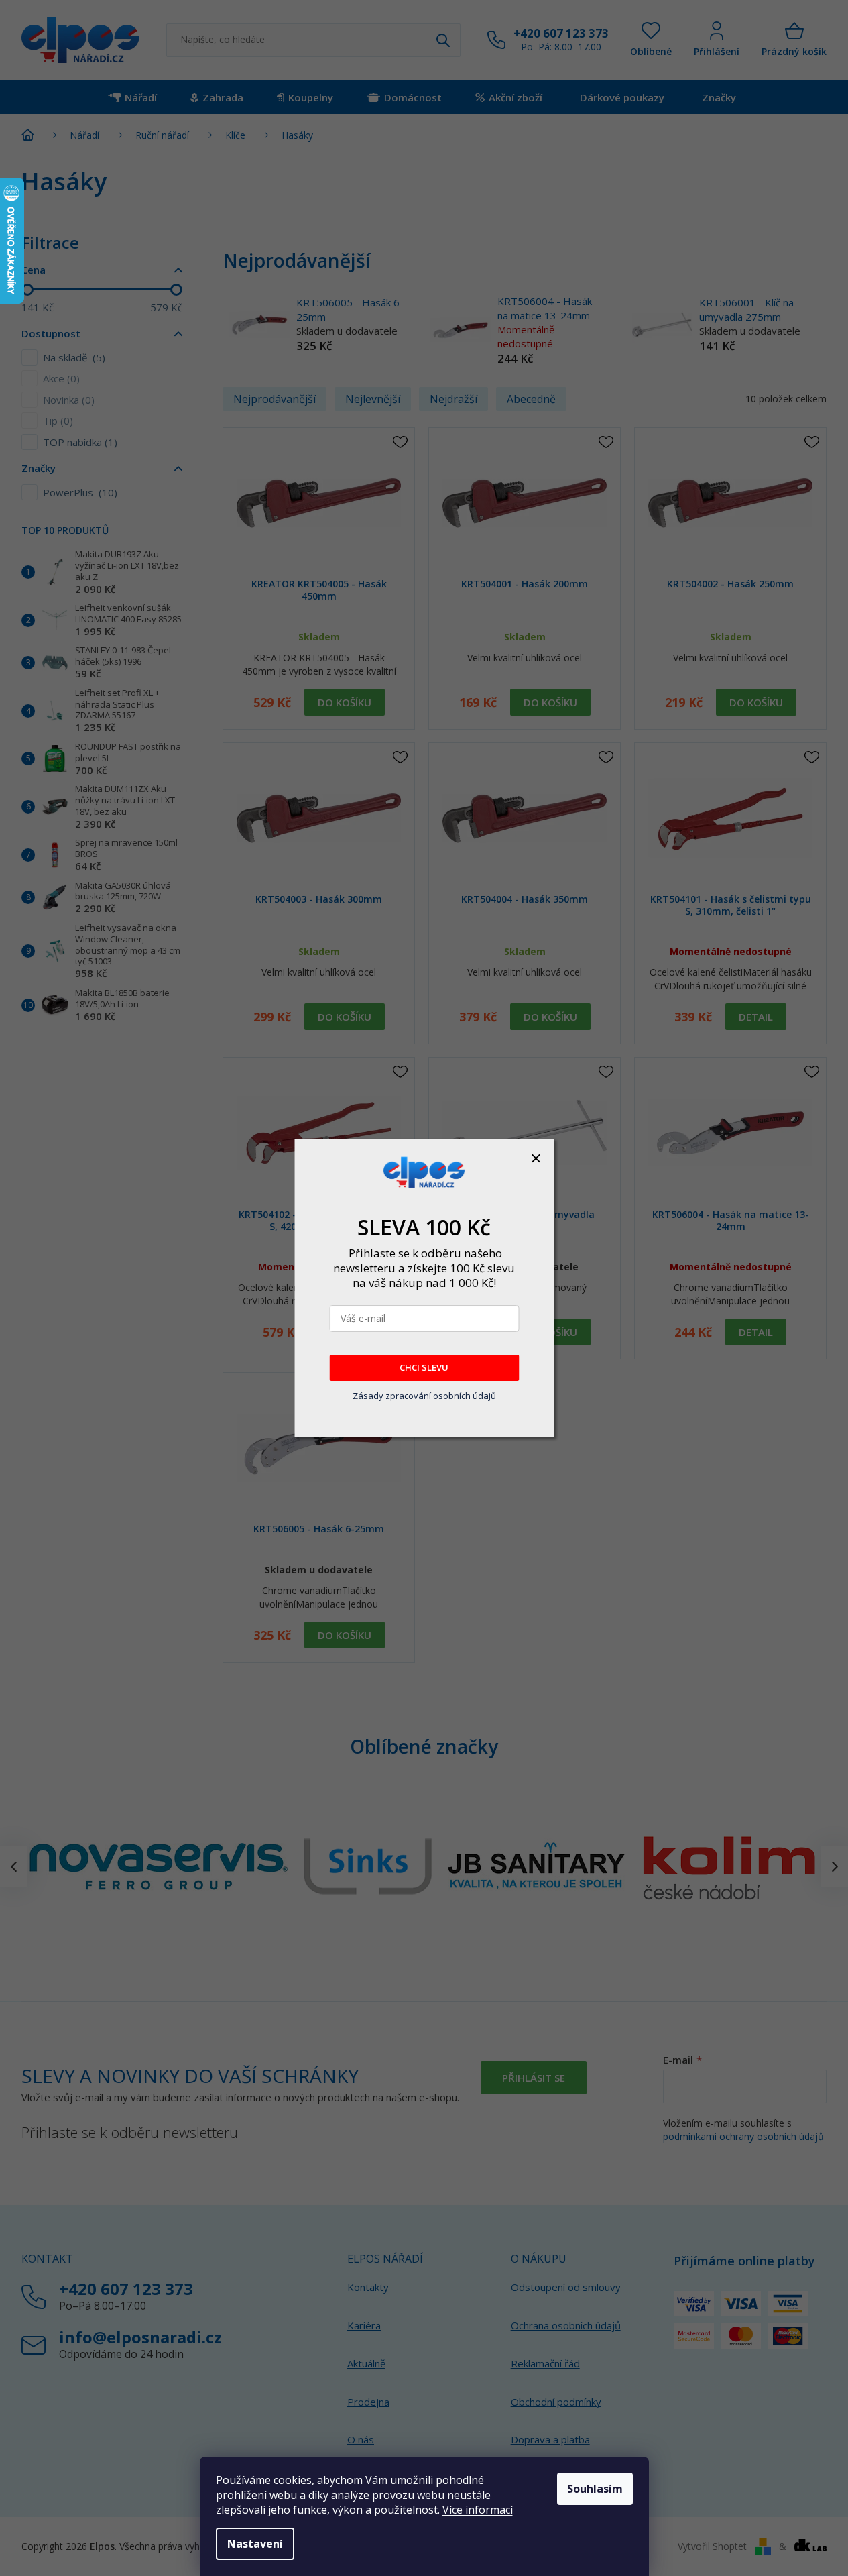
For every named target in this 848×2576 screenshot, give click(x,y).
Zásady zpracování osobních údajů (424, 1396)
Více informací (478, 2510)
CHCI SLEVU (424, 1367)
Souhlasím (595, 2489)
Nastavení (255, 2544)
